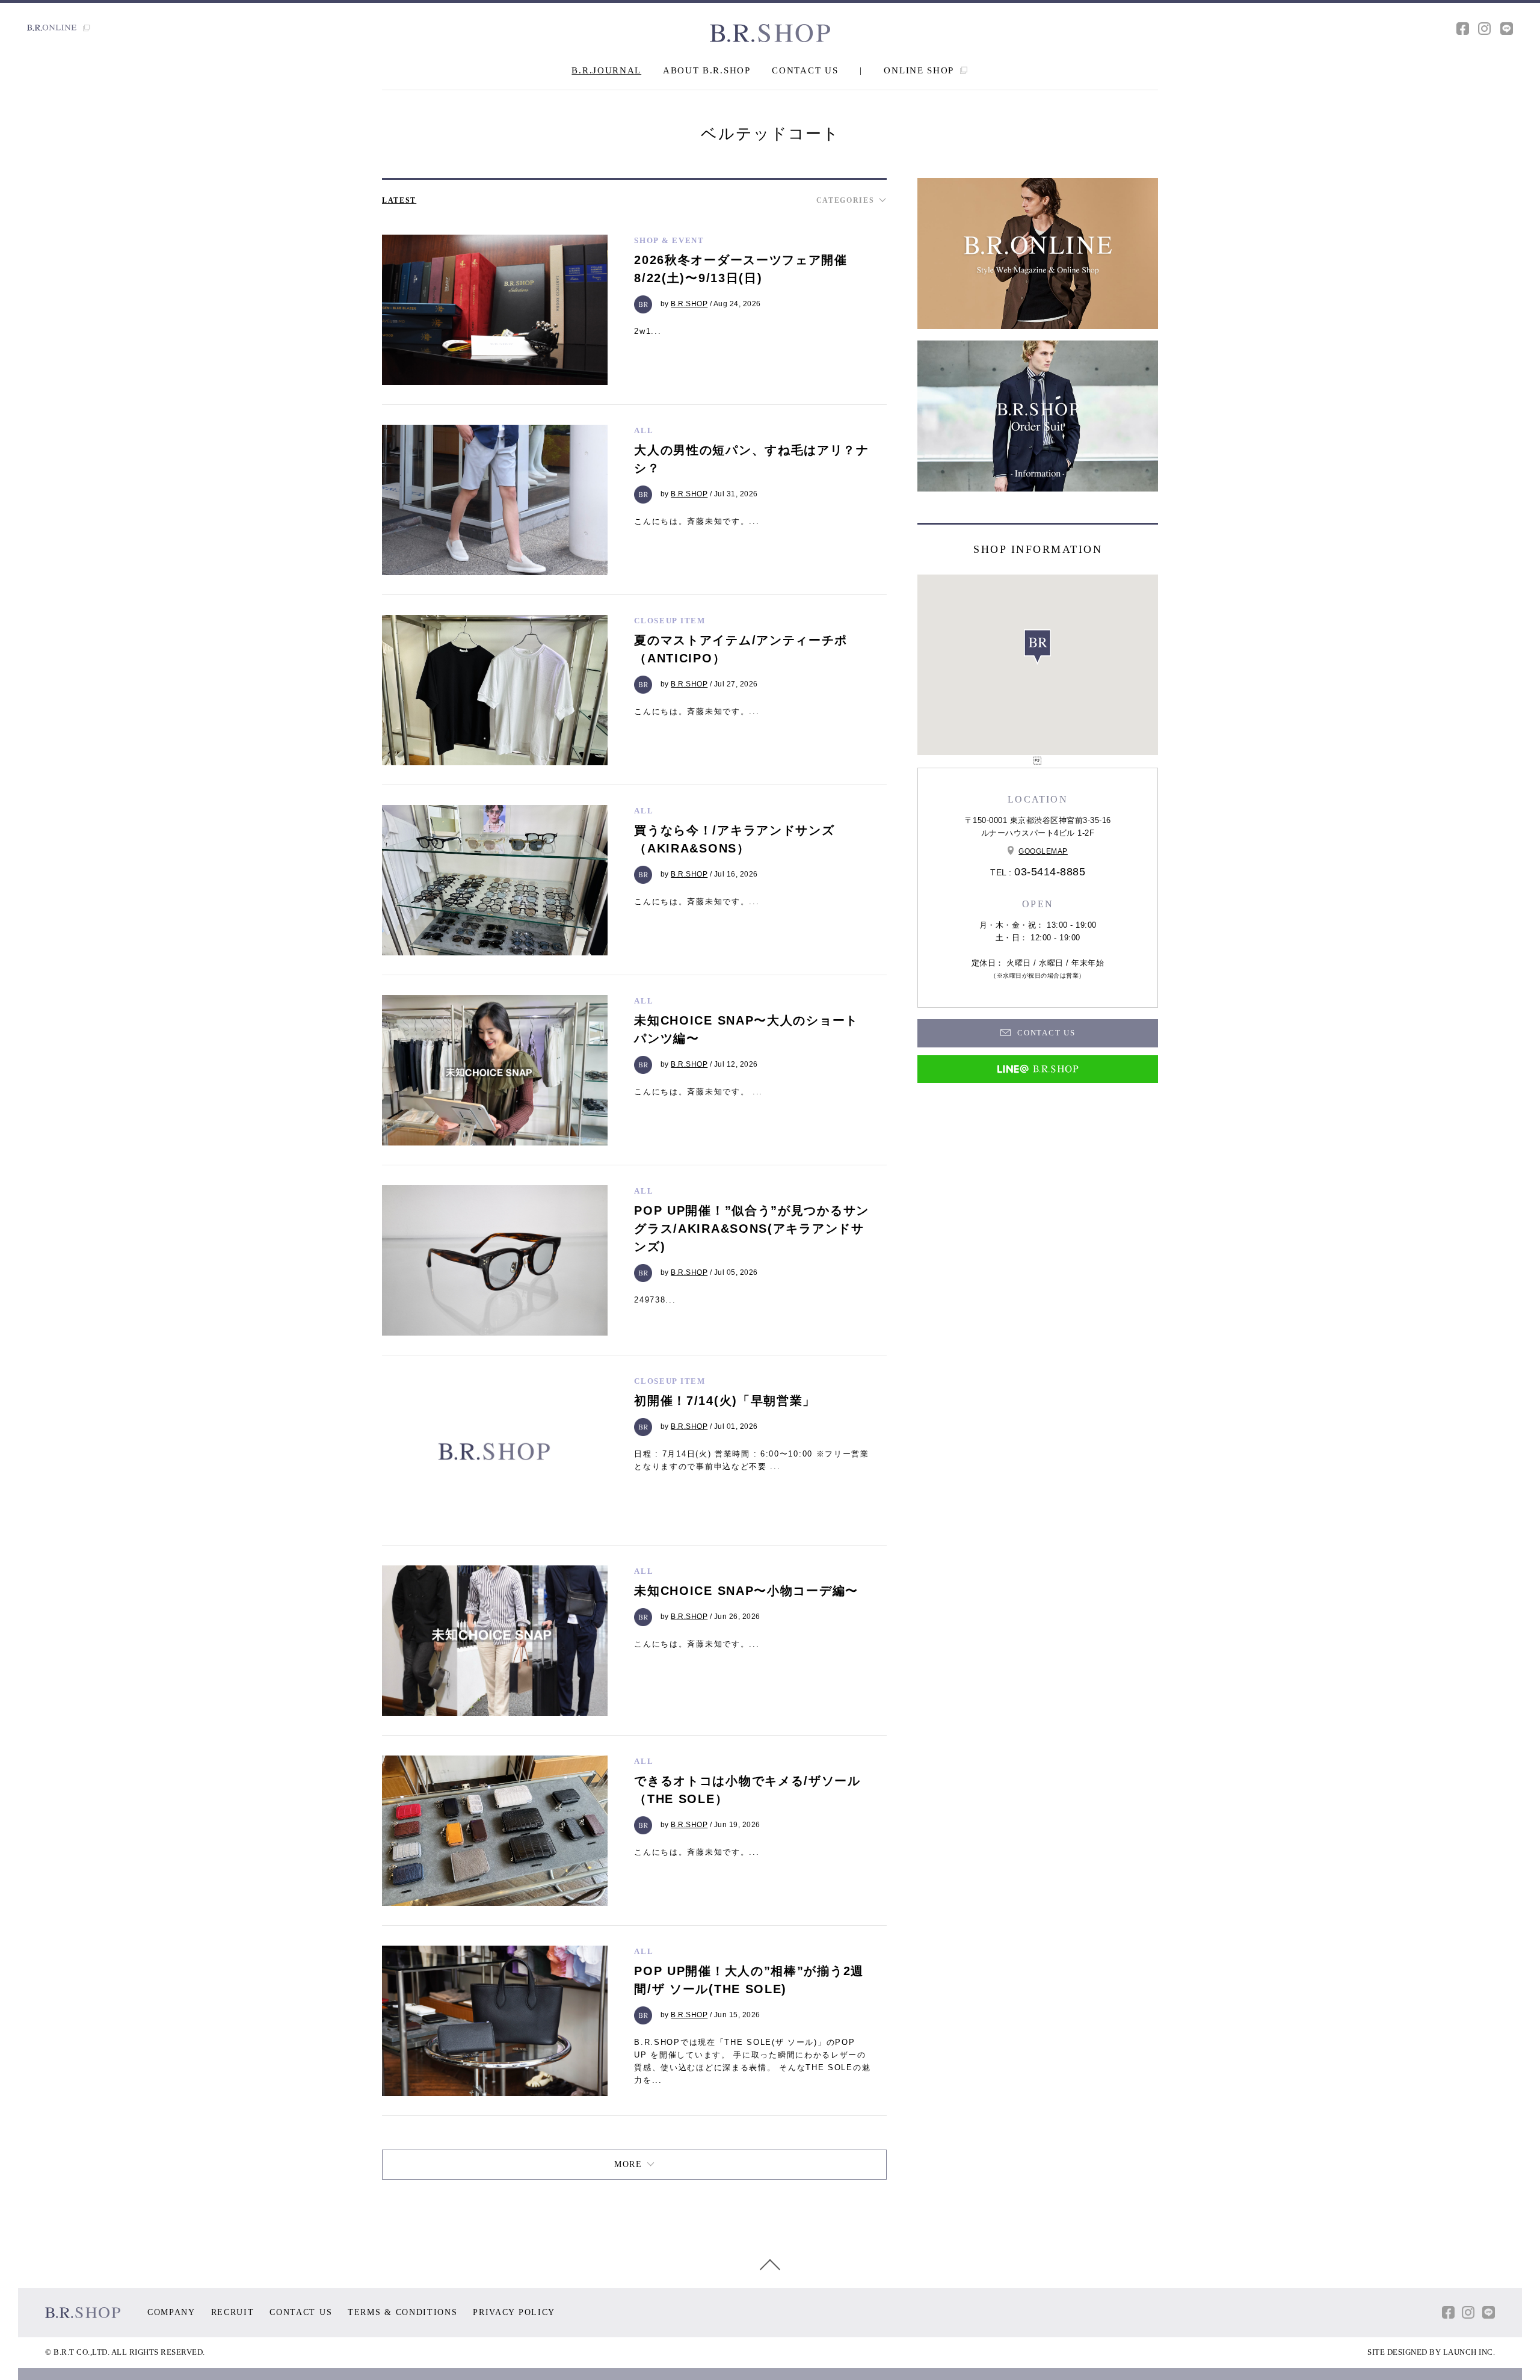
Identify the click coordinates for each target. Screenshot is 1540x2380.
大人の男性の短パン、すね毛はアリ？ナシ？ (752, 459)
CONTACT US (805, 70)
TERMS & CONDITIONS (403, 2312)
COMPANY (171, 2312)
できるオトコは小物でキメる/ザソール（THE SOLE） (747, 1790)
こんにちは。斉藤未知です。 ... (698, 1092)
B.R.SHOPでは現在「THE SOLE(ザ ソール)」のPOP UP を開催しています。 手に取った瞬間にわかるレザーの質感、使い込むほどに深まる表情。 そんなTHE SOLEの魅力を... (752, 2061)
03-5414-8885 (1050, 872)
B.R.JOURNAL (606, 70)
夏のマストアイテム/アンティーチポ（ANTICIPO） (741, 649)
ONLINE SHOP (920, 70)
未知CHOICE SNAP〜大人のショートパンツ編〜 (746, 1029)
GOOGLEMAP (1043, 851)
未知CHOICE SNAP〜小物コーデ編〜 (746, 1591)
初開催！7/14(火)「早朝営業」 (725, 1401)
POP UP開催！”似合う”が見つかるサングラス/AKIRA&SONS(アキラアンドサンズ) (752, 1229)
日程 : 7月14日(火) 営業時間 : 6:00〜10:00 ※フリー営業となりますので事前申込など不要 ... (752, 1460)
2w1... (648, 331)
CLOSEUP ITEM (670, 621)
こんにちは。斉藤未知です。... (697, 521)
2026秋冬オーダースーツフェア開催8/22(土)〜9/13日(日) (741, 269)
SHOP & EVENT (669, 240)
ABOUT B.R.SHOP (707, 70)
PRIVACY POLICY (514, 2312)
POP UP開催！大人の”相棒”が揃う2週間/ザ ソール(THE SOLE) (749, 1980)
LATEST (399, 200)
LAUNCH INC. (1469, 2352)
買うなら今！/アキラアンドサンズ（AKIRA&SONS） (734, 839)
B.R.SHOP (689, 304)
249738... (655, 1300)
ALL (644, 430)
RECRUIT (233, 2312)
